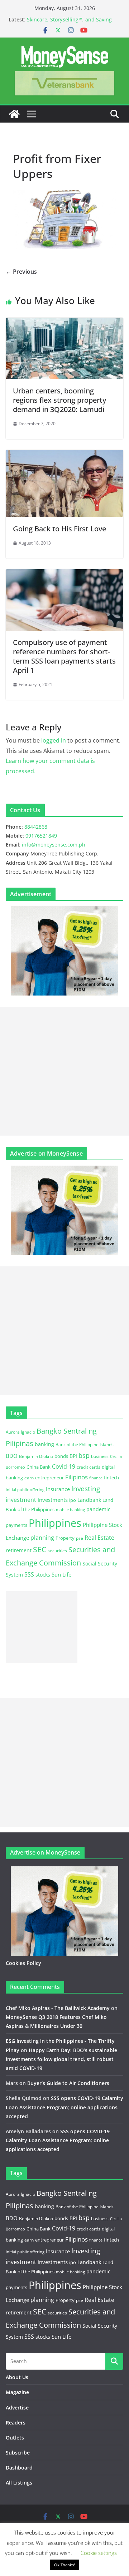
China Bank (39, 1467)
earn (29, 1478)
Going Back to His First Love (59, 529)
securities (57, 1550)
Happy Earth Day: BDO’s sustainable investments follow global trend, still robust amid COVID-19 (61, 2059)
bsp (84, 1455)
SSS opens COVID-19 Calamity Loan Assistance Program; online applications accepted (64, 2107)
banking (44, 1444)
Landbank (89, 1500)
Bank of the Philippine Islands (85, 1445)
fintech (111, 1478)
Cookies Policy (23, 1963)
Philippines (55, 1523)
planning (42, 1538)
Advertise (17, 2408)
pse (80, 1538)
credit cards (89, 1467)
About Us (17, 2377)
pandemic (98, 1509)
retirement (19, 1550)
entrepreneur (49, 1478)
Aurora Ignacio (20, 1432)
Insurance (58, 1489)
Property (65, 1538)
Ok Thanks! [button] (64, 2565)
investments (53, 1500)
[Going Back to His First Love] (64, 455)
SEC (40, 1549)
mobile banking (70, 1510)
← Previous (21, 272)
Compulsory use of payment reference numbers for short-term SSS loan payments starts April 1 (64, 656)
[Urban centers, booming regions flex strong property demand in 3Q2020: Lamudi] (64, 323)
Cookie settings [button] (99, 2553)
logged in (54, 740)
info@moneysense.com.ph (54, 845)
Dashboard (19, 2468)
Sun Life (61, 1574)
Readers (16, 2423)
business (100, 1456)
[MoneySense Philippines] (14, 114)
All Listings (19, 2483)
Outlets (15, 2438)
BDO (12, 1456)
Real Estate (99, 1538)
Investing (86, 1488)
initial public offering (25, 1490)
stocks (43, 1575)
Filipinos (77, 1477)
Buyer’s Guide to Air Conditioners (68, 2083)
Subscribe (18, 2453)
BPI (73, 1456)
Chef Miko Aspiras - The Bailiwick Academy (58, 2008)
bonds (61, 1456)
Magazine (17, 2392)
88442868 (36, 827)
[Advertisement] (64, 1071)
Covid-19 (64, 1466)
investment (21, 1500)
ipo (73, 1500)
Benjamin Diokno (36, 1456)
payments (16, 1525)
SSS (29, 1574)
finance (96, 1478)
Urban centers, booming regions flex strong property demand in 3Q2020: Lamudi (59, 400)
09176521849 (41, 836)
